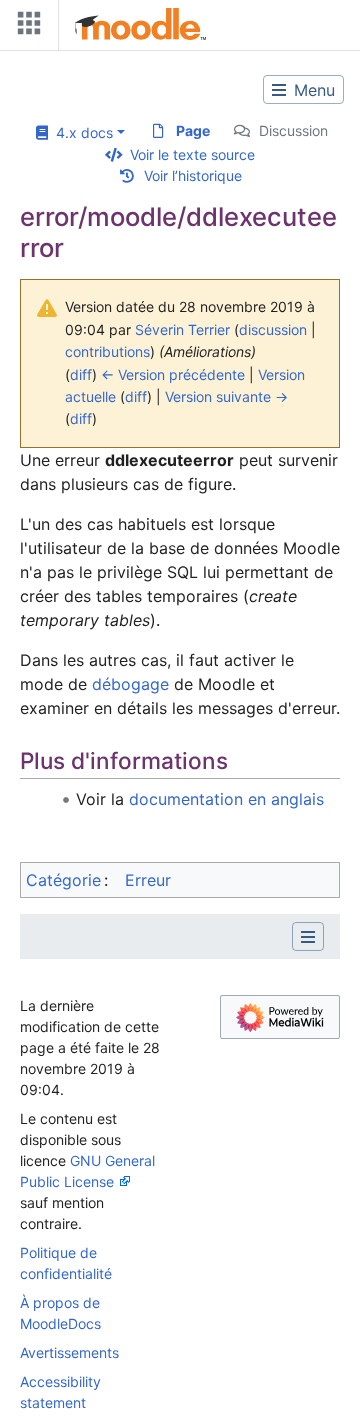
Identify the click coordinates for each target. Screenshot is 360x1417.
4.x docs (80, 132)
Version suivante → (226, 396)
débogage (130, 684)
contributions (107, 351)
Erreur (148, 880)
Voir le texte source (192, 154)
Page (193, 130)
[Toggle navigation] (25, 27)
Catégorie (63, 880)
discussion (273, 329)
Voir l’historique (193, 175)
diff (81, 374)
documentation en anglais (226, 799)
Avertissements (69, 1352)
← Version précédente (173, 374)
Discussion (293, 130)
